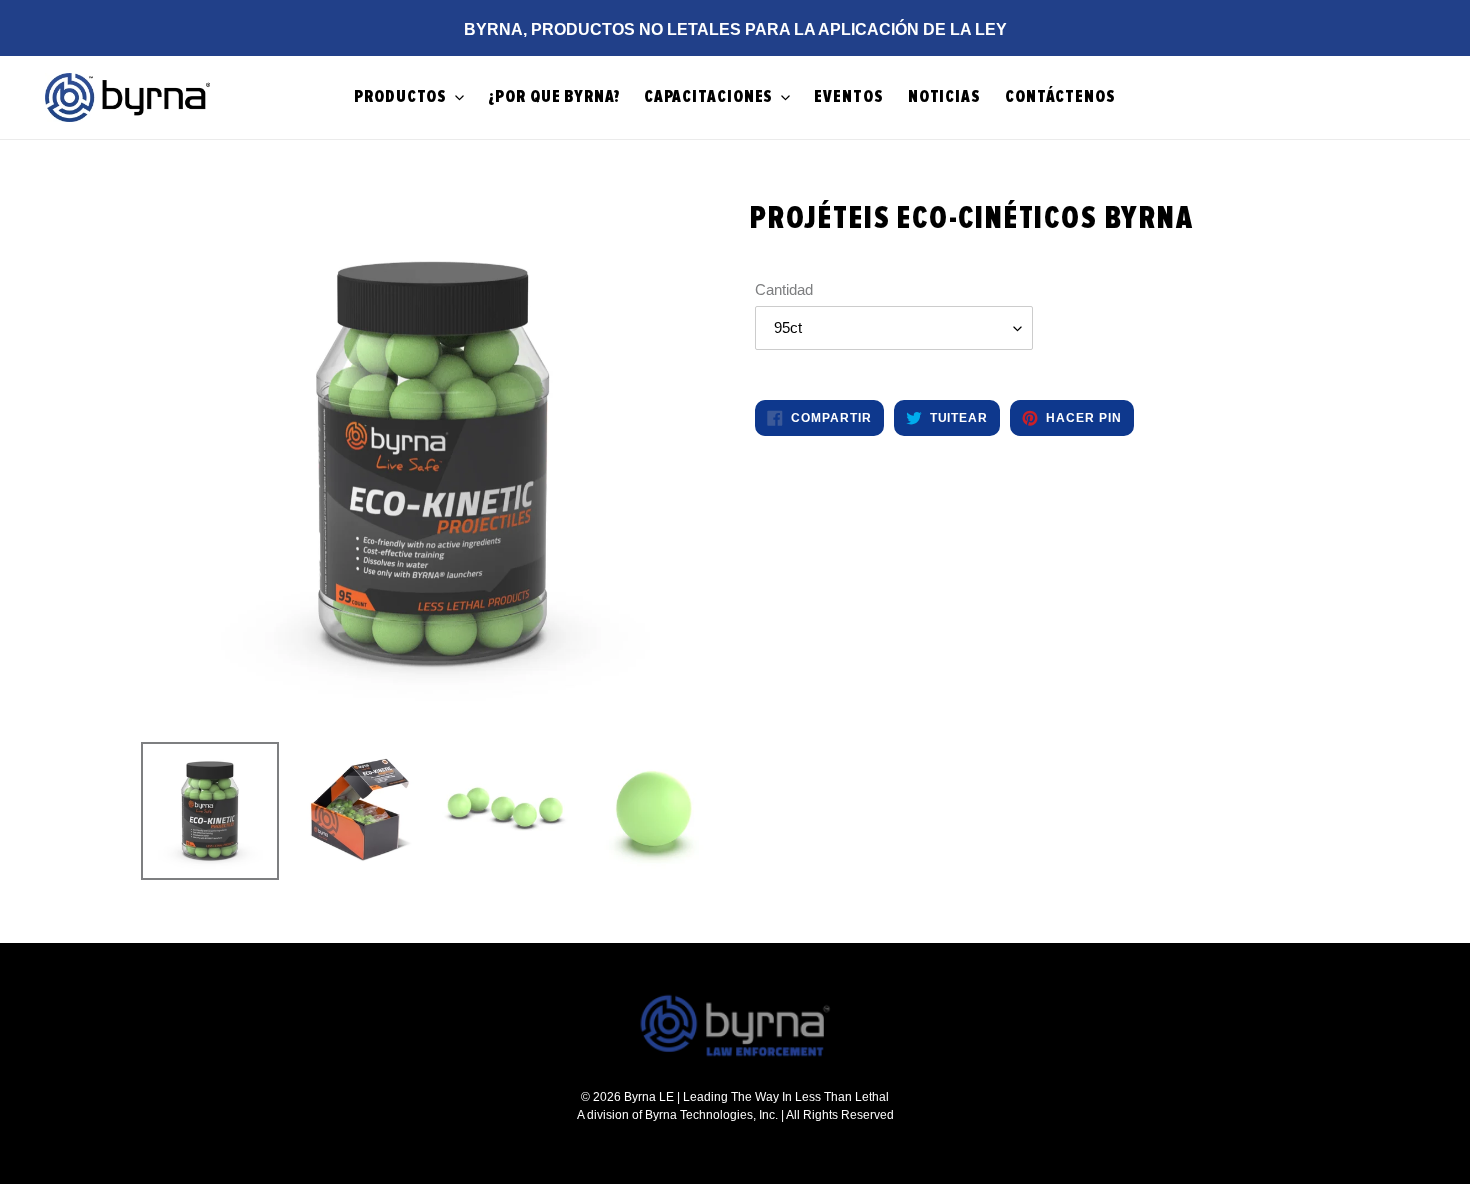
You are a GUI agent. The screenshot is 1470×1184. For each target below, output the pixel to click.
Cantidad (784, 289)
